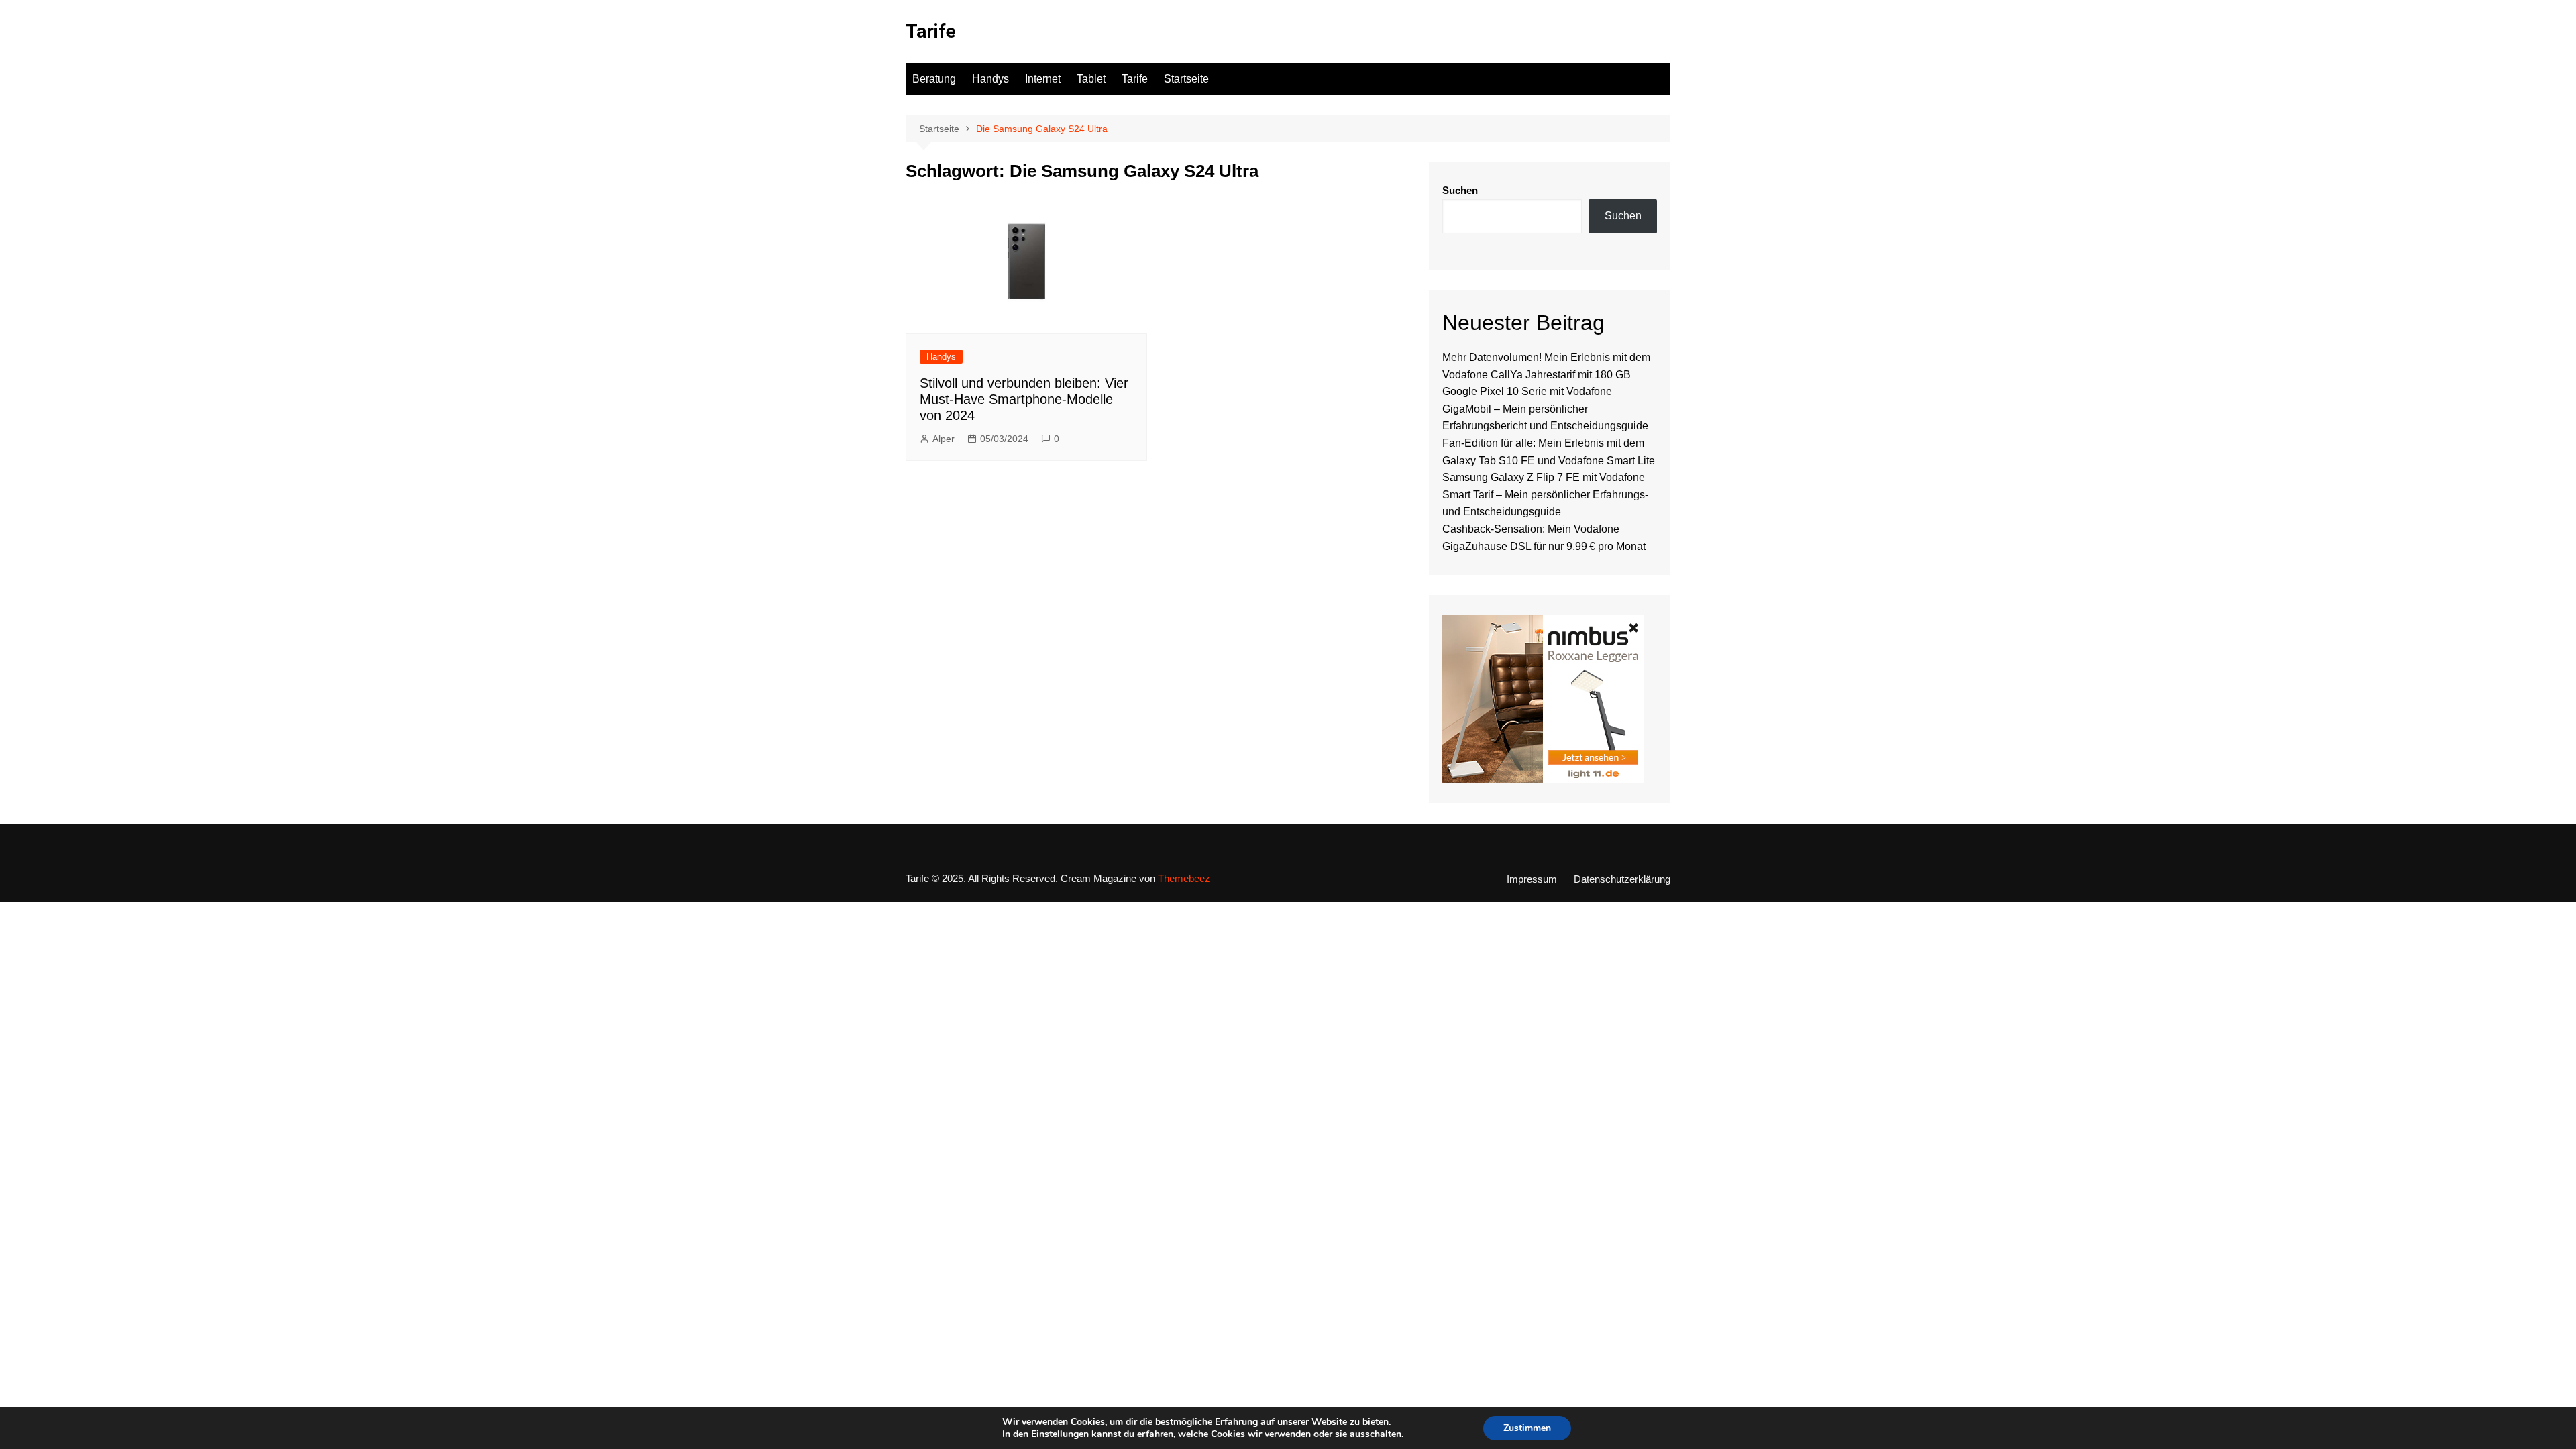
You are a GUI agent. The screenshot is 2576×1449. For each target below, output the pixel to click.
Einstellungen (1060, 1434)
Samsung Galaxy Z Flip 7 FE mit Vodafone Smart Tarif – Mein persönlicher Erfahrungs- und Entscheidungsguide (1545, 494)
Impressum (1532, 879)
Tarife (931, 31)
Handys (990, 79)
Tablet (1091, 79)
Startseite (1186, 79)
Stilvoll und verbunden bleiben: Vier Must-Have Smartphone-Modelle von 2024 (1024, 399)
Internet (1043, 79)
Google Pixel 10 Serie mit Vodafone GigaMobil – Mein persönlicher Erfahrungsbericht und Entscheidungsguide (1545, 409)
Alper (944, 439)
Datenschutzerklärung (1622, 879)
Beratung (934, 79)
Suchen (1460, 190)
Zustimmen (1527, 1428)
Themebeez (1184, 878)
